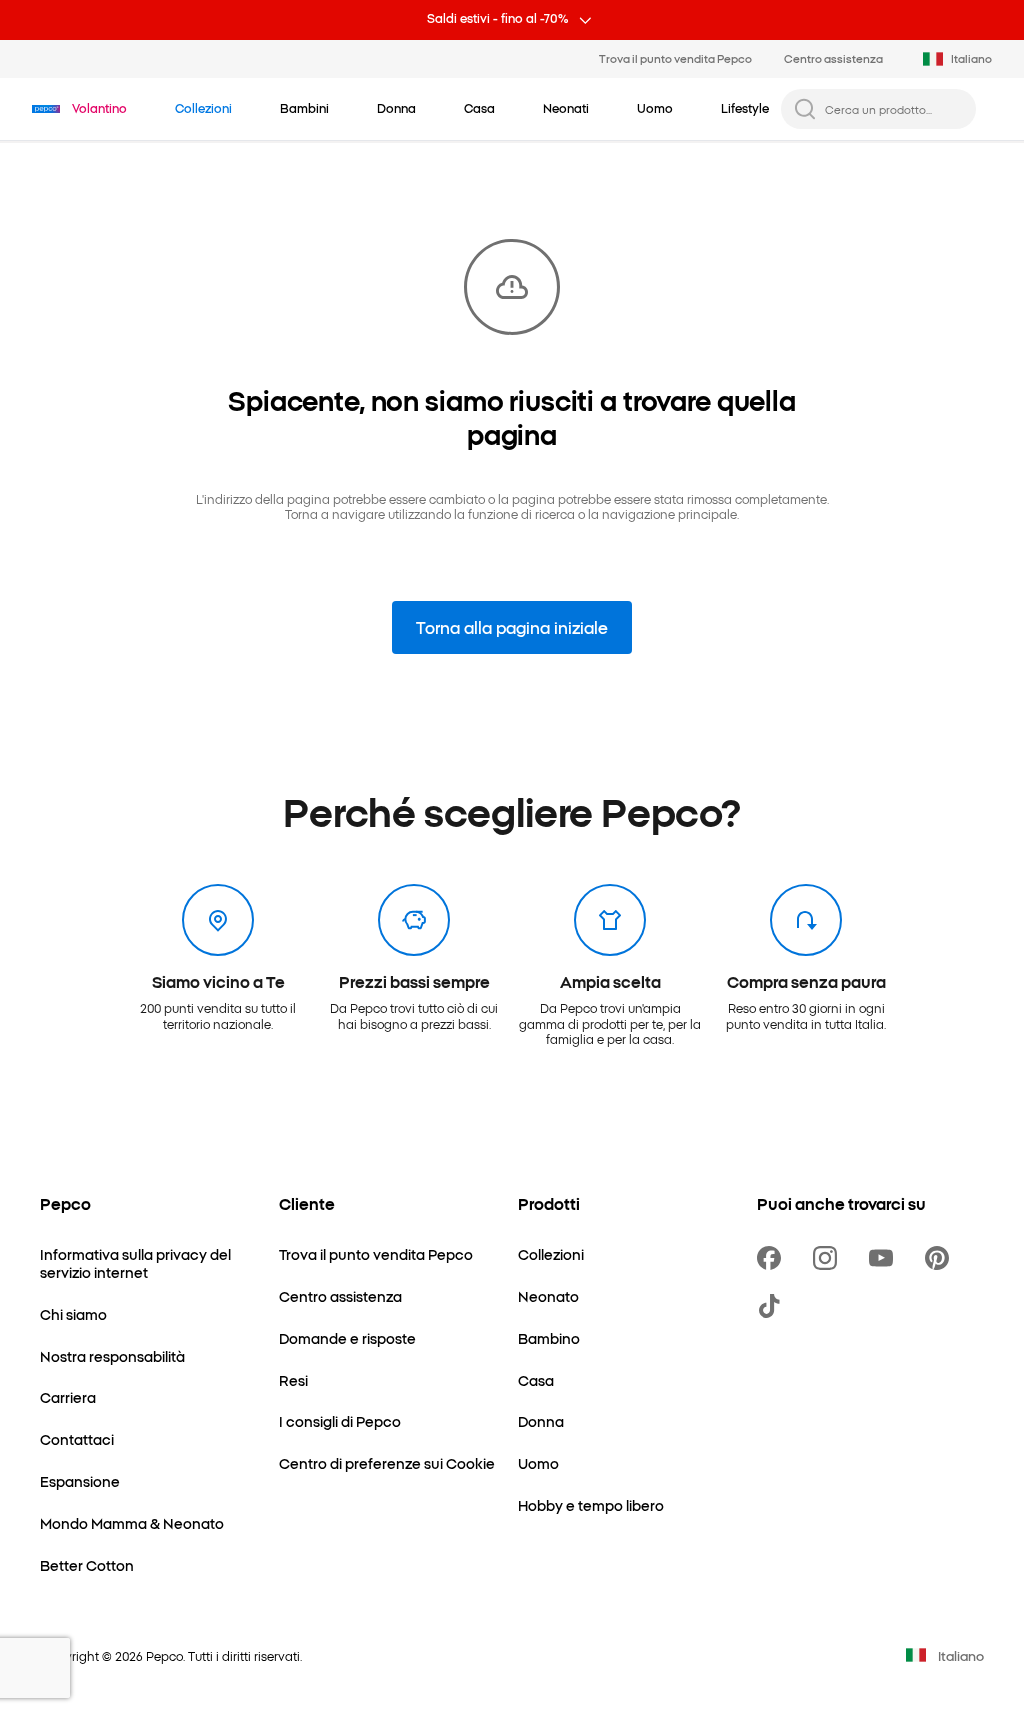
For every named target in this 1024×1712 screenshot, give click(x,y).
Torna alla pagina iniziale (512, 627)
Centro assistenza (833, 58)
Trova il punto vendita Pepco (675, 58)
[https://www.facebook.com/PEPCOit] (773, 1258)
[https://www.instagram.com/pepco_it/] (829, 1258)
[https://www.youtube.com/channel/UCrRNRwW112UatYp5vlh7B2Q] (885, 1258)
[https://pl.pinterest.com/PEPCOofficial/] (941, 1258)
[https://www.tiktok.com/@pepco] (773, 1306)
